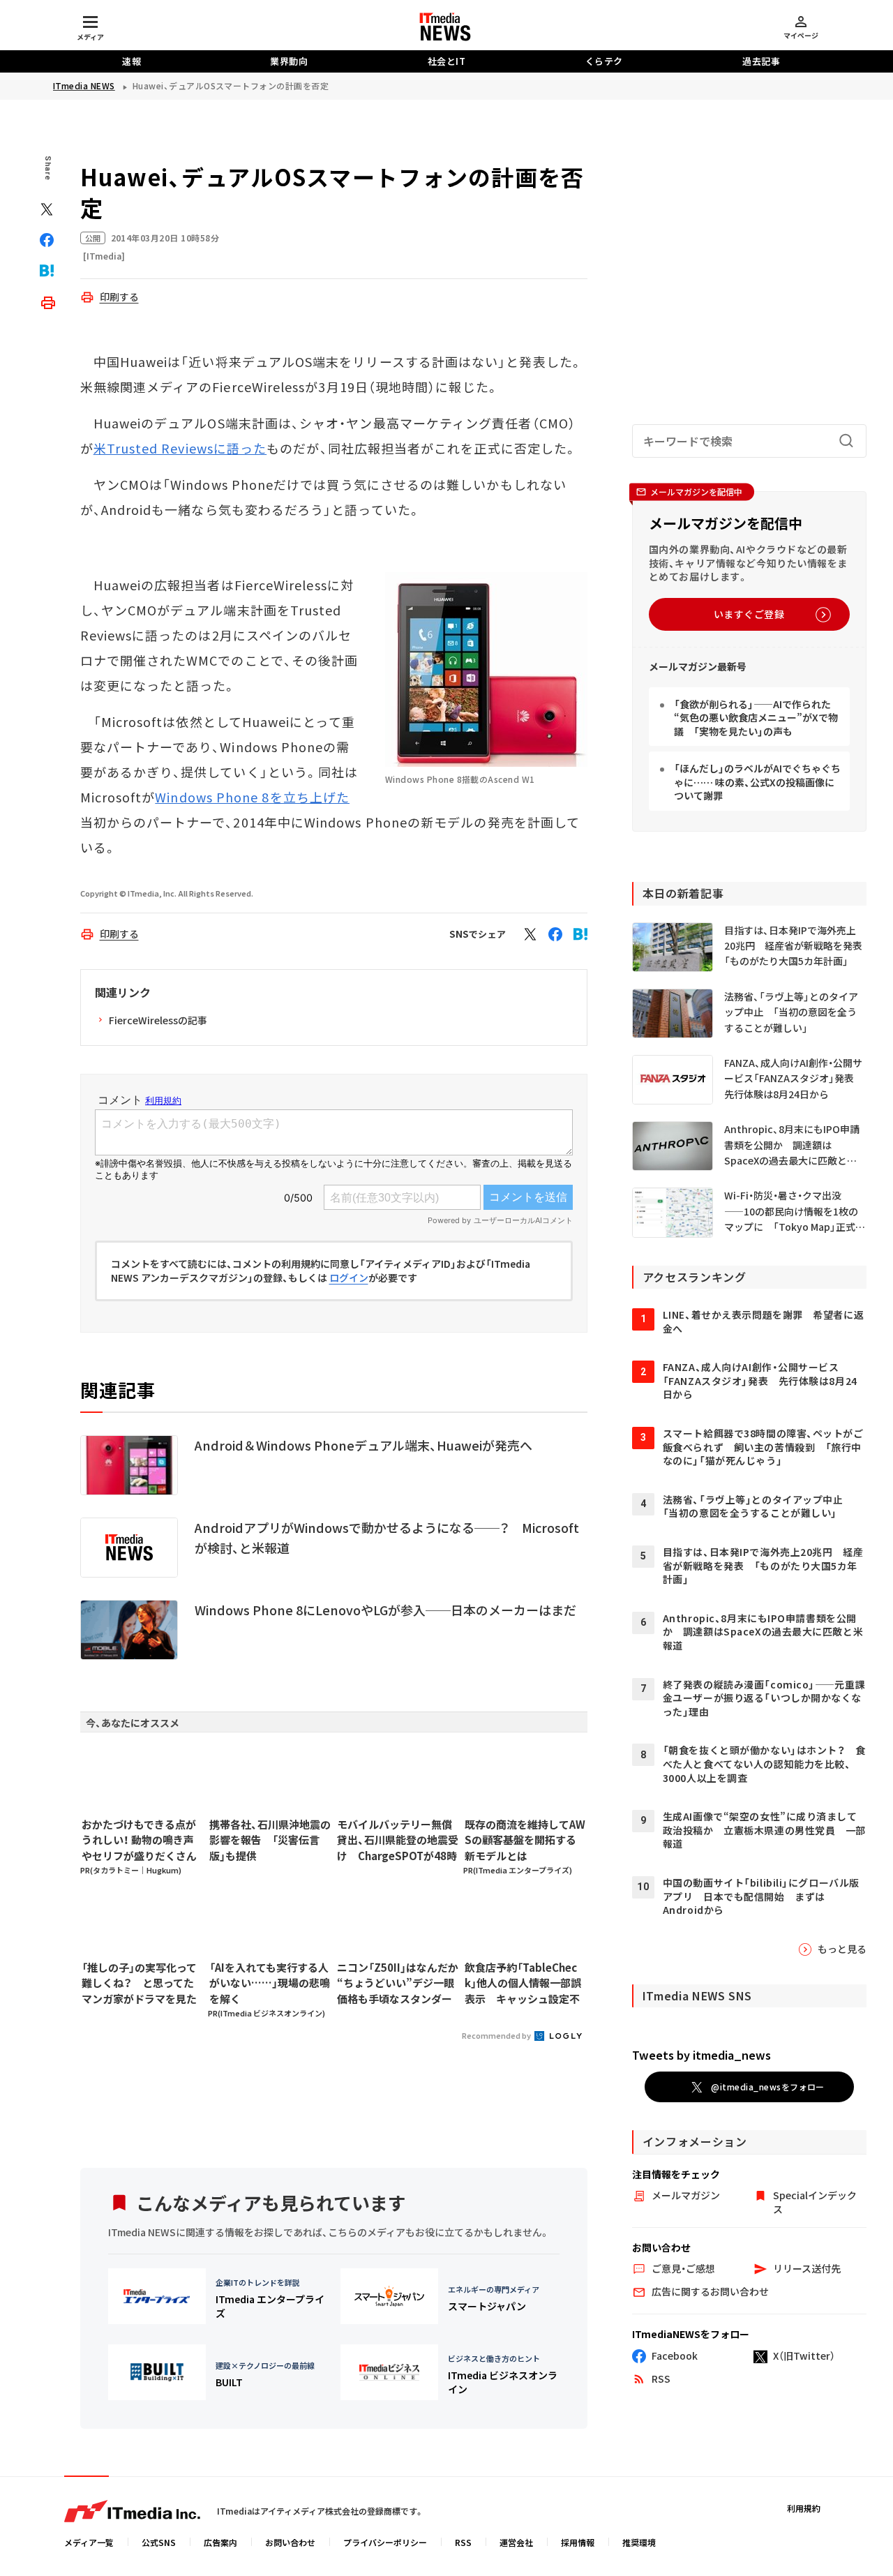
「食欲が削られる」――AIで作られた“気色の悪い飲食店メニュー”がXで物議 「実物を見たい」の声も (756, 718)
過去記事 (761, 61)
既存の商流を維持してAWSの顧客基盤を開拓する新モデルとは (525, 1840)
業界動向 (289, 61)
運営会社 (516, 2542)
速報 (132, 61)
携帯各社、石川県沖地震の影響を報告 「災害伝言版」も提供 (270, 1840)
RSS (463, 2542)
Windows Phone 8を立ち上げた (252, 797)
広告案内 (220, 2542)
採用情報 (578, 2542)
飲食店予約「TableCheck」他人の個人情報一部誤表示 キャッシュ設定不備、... (523, 1984)
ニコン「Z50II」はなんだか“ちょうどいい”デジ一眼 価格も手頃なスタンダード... (398, 1984)
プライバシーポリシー (385, 2542)
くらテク (604, 61)
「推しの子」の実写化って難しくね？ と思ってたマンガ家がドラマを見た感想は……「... (139, 1984)
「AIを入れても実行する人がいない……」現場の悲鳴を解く (270, 1983)
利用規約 (804, 2508)
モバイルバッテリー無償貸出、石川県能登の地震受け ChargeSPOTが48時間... (398, 1841)
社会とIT (447, 61)
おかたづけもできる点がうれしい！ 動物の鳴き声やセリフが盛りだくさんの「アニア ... (139, 1841)
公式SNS (159, 2542)
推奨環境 (639, 2542)
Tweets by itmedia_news (701, 2055)
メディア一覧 (89, 2542)
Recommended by (497, 2035)
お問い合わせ (290, 2542)
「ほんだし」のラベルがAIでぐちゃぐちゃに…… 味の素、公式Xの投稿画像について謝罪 (757, 782)
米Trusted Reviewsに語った (180, 448)
